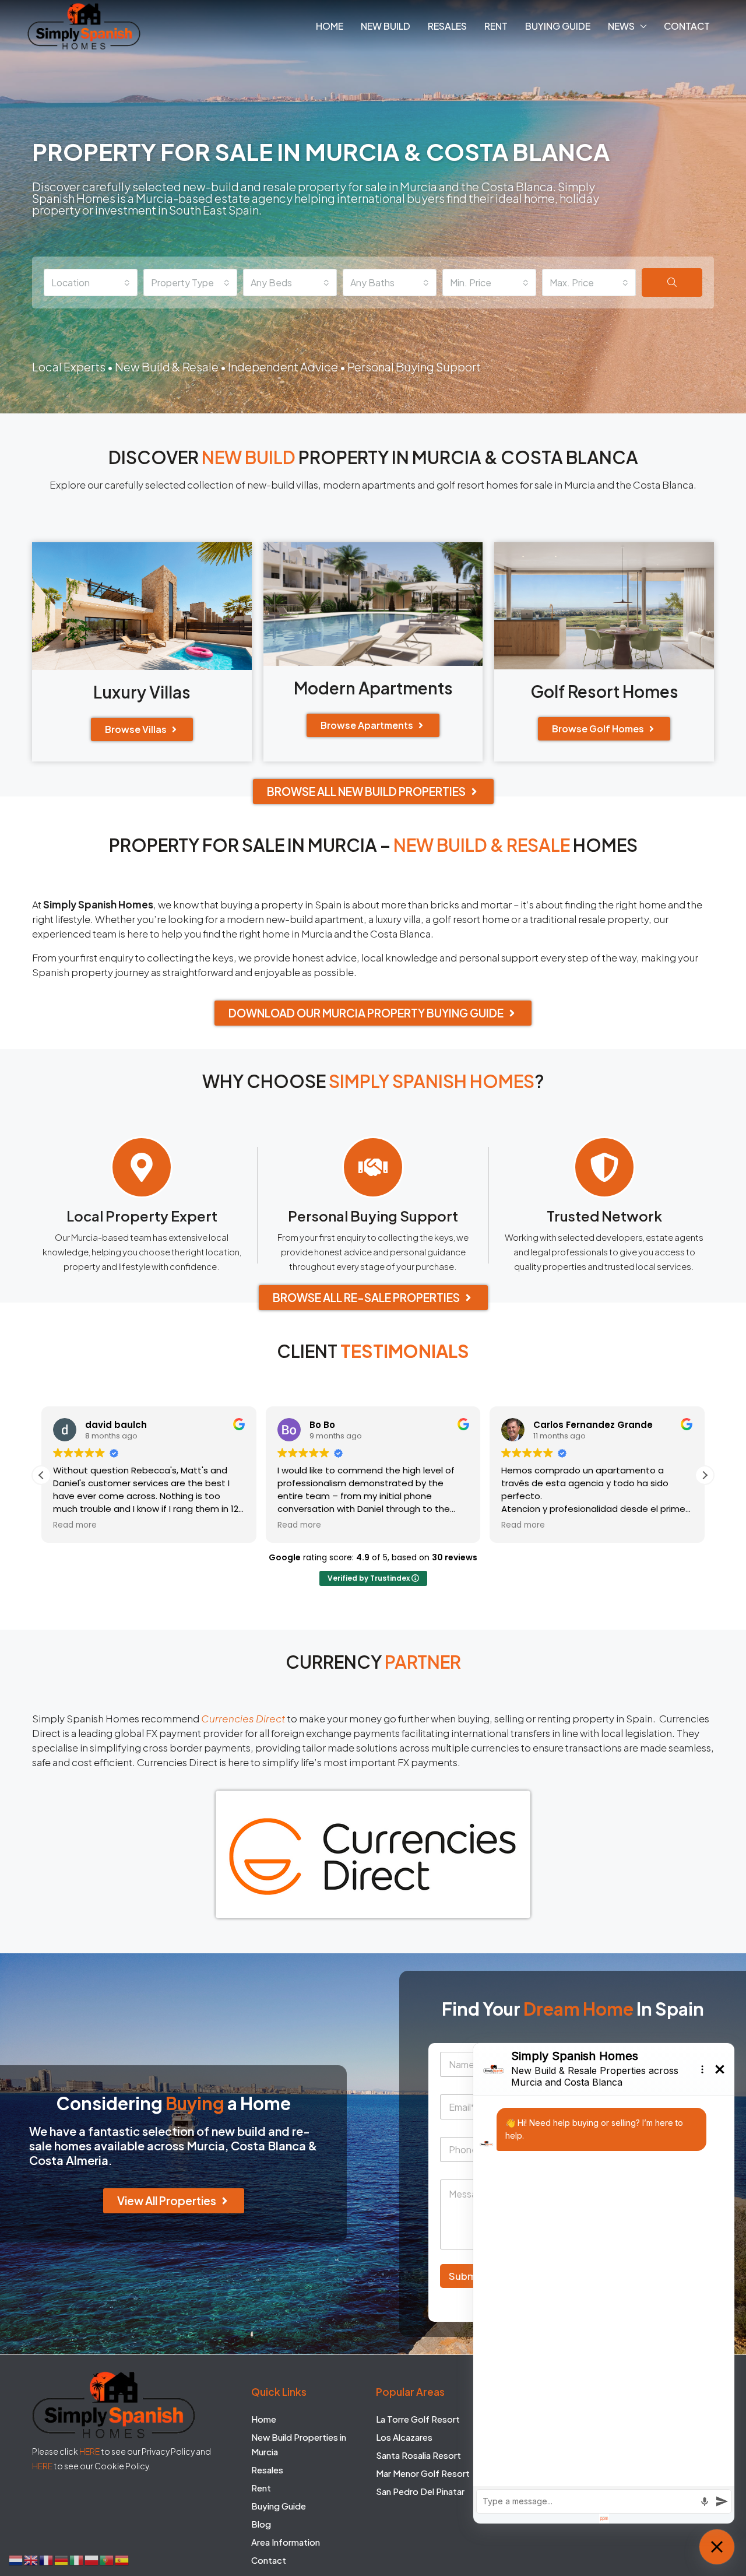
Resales (447, 26)
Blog (261, 2523)
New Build (386, 26)
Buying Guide (558, 26)
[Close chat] (717, 2547)
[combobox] (91, 282)
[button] (705, 1475)
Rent (496, 26)
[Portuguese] (107, 2559)
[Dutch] (16, 2559)
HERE (89, 2451)
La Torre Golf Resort (418, 2418)
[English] (31, 2559)
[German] (62, 2559)
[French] (47, 2559)
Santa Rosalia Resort (418, 2454)
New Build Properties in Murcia (299, 2444)
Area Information (286, 2541)
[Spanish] (122, 2559)
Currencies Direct (243, 1718)
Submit (466, 2276)
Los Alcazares (404, 2436)
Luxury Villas (142, 692)
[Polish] (92, 2559)
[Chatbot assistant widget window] (604, 2283)
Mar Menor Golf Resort (423, 2473)
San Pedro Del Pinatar (420, 2491)
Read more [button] (75, 1525)
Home (330, 26)
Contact (687, 26)
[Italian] (77, 2559)
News (621, 26)
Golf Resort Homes (604, 691)
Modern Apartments (373, 688)
